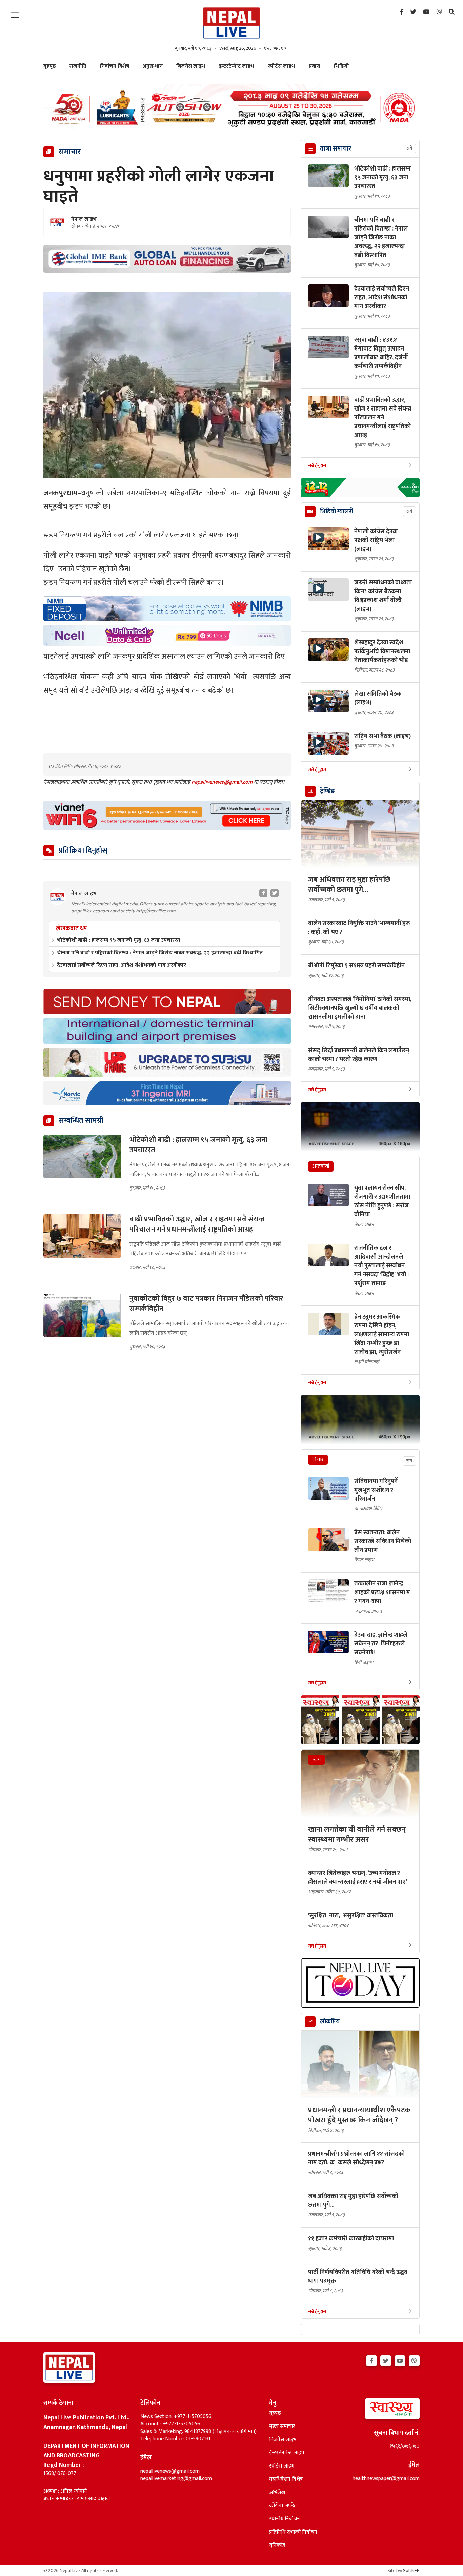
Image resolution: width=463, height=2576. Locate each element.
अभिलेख (277, 2493)
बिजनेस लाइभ (191, 66)
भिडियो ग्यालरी (337, 512)
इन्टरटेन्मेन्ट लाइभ (237, 66)
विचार (318, 1460)
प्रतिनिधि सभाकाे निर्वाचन (293, 2532)
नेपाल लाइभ (84, 219)
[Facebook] (402, 12)
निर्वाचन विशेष (115, 66)
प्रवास (315, 66)
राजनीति (78, 66)
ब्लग (316, 1760)
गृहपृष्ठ (275, 2413)
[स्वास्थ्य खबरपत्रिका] (376, 2411)
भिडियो (341, 66)
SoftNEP (411, 2570)
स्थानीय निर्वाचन (285, 2519)
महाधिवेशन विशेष (286, 2479)
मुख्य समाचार (282, 2427)
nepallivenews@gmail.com (223, 782)
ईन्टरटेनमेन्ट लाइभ (287, 2453)
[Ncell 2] (167, 635)
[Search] (452, 12)
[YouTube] (426, 12)
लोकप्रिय (330, 2022)
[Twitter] (413, 12)
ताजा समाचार (336, 149)
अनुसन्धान (153, 66)
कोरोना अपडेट (283, 2506)
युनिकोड (277, 2545)
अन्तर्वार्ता (321, 1166)
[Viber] (439, 12)
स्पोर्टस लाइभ (281, 66)
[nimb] (167, 609)
